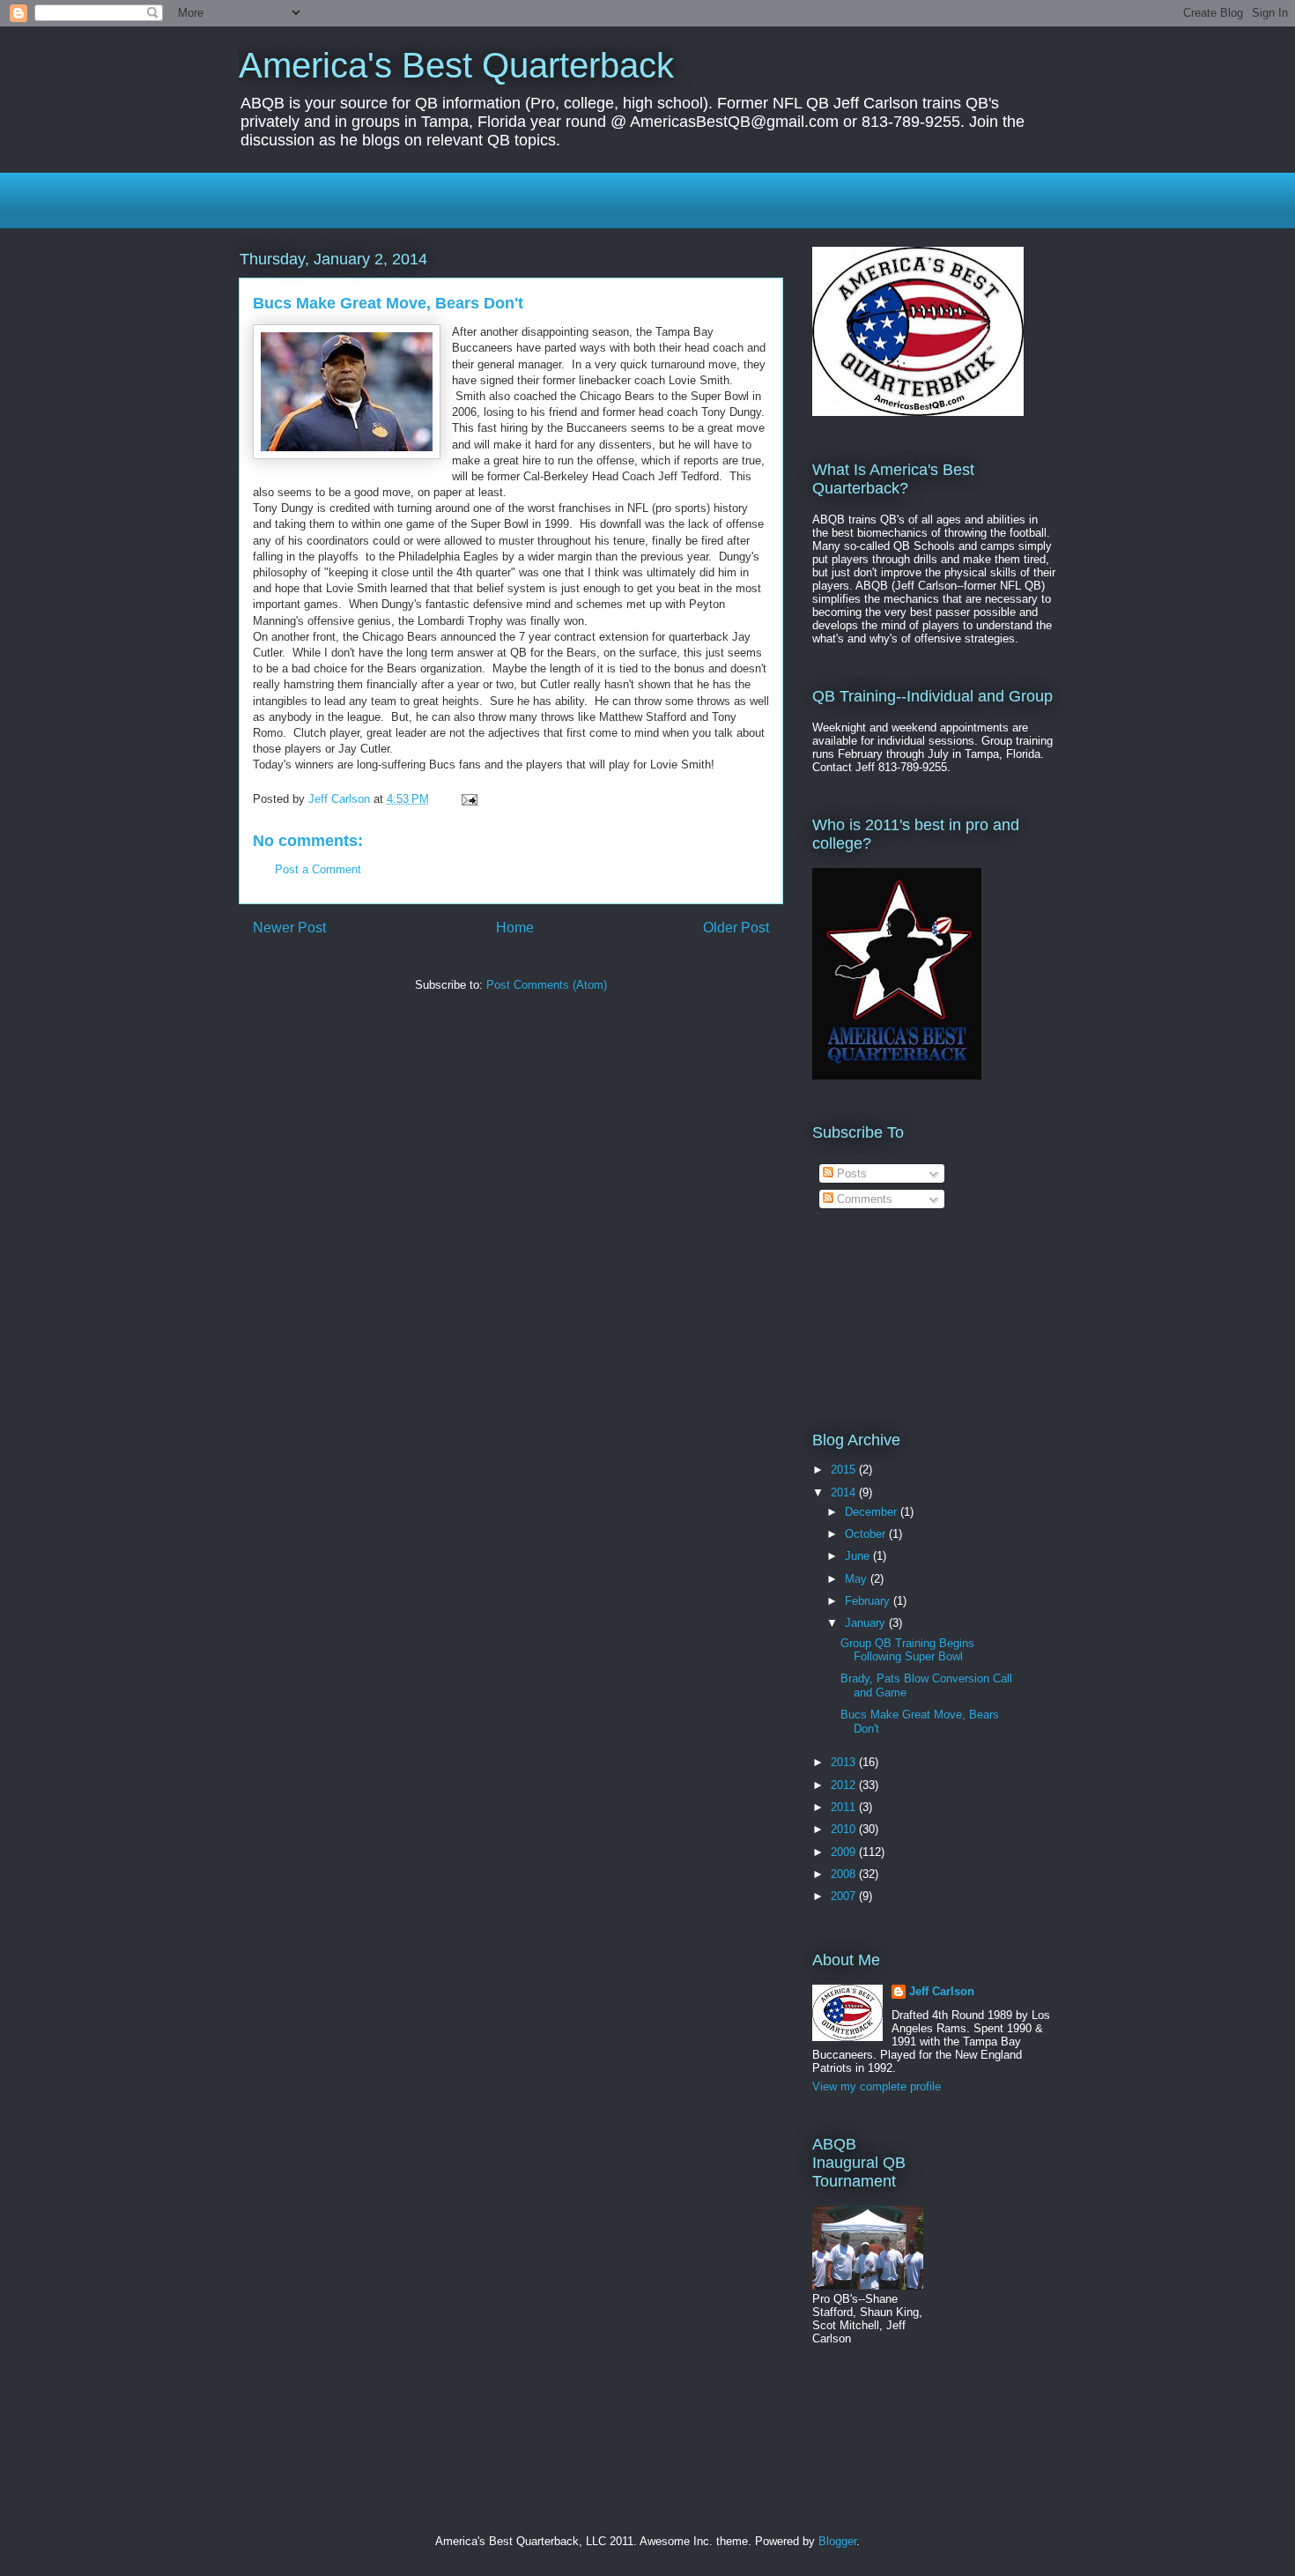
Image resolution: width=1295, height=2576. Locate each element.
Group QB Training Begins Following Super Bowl (907, 1650)
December (873, 1512)
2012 (845, 1785)
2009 (845, 1852)
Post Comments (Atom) (547, 985)
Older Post (736, 928)
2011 (845, 1807)
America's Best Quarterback (456, 65)
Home (515, 928)
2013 (845, 1762)
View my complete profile (877, 2086)
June (859, 1556)
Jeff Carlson (942, 1991)
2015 (845, 1470)
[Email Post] (468, 799)
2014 (845, 1492)
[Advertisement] (445, 198)
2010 (845, 1829)
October (867, 1534)
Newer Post (289, 928)
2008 (845, 1874)
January (867, 1623)
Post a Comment (318, 869)
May (858, 1579)
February (869, 1601)
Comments (863, 1199)
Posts (850, 1173)
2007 (845, 1896)
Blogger (837, 2541)
